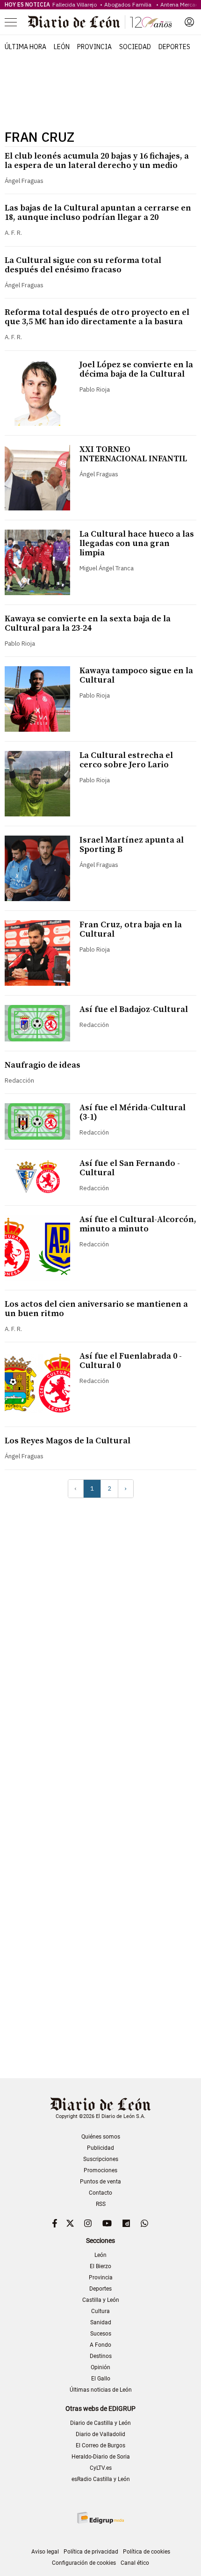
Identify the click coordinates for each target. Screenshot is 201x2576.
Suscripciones (101, 2159)
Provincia (94, 47)
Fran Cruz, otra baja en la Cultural (131, 929)
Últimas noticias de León (101, 2390)
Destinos (101, 2356)
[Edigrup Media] (100, 2518)
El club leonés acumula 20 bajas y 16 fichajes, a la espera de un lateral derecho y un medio (97, 161)
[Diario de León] (100, 22)
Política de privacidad (91, 2552)
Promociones (100, 2170)
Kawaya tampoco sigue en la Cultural (136, 675)
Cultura (100, 2311)
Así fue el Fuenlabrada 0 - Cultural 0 (131, 1361)
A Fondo (100, 2345)
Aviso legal (45, 2552)
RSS (101, 2204)
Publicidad (100, 2148)
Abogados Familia (129, 4)
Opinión (100, 2367)
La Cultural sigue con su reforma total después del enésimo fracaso (83, 265)
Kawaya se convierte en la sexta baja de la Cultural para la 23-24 (88, 623)
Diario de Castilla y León (100, 2423)
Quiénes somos (101, 2137)
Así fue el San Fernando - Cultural (130, 1168)
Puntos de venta (100, 2182)
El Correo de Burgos (100, 2445)
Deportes (174, 47)
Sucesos (101, 2334)
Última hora (25, 47)
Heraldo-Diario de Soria (101, 2457)
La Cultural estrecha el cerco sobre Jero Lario (126, 760)
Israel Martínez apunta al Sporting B (132, 845)
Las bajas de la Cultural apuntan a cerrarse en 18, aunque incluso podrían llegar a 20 (98, 213)
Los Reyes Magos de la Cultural (68, 1441)
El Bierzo (100, 2266)
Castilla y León (101, 2300)
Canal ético (135, 2563)
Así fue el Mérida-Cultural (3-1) (133, 1112)
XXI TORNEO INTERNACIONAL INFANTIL (133, 454)
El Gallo (101, 2379)
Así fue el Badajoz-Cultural (134, 1009)
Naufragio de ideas (43, 1065)
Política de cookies (147, 2552)
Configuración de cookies (84, 2563)
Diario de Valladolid (100, 2434)
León (62, 47)
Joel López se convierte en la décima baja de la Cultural (136, 369)
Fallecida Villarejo (75, 4)
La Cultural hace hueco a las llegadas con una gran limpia (137, 543)
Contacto (100, 2193)
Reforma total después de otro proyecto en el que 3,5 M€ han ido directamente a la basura (97, 317)
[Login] (189, 22)
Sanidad (101, 2322)
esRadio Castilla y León (101, 2479)
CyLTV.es (101, 2468)
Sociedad (135, 47)
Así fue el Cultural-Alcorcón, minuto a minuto (138, 1224)
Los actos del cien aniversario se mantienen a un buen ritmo (96, 1309)
